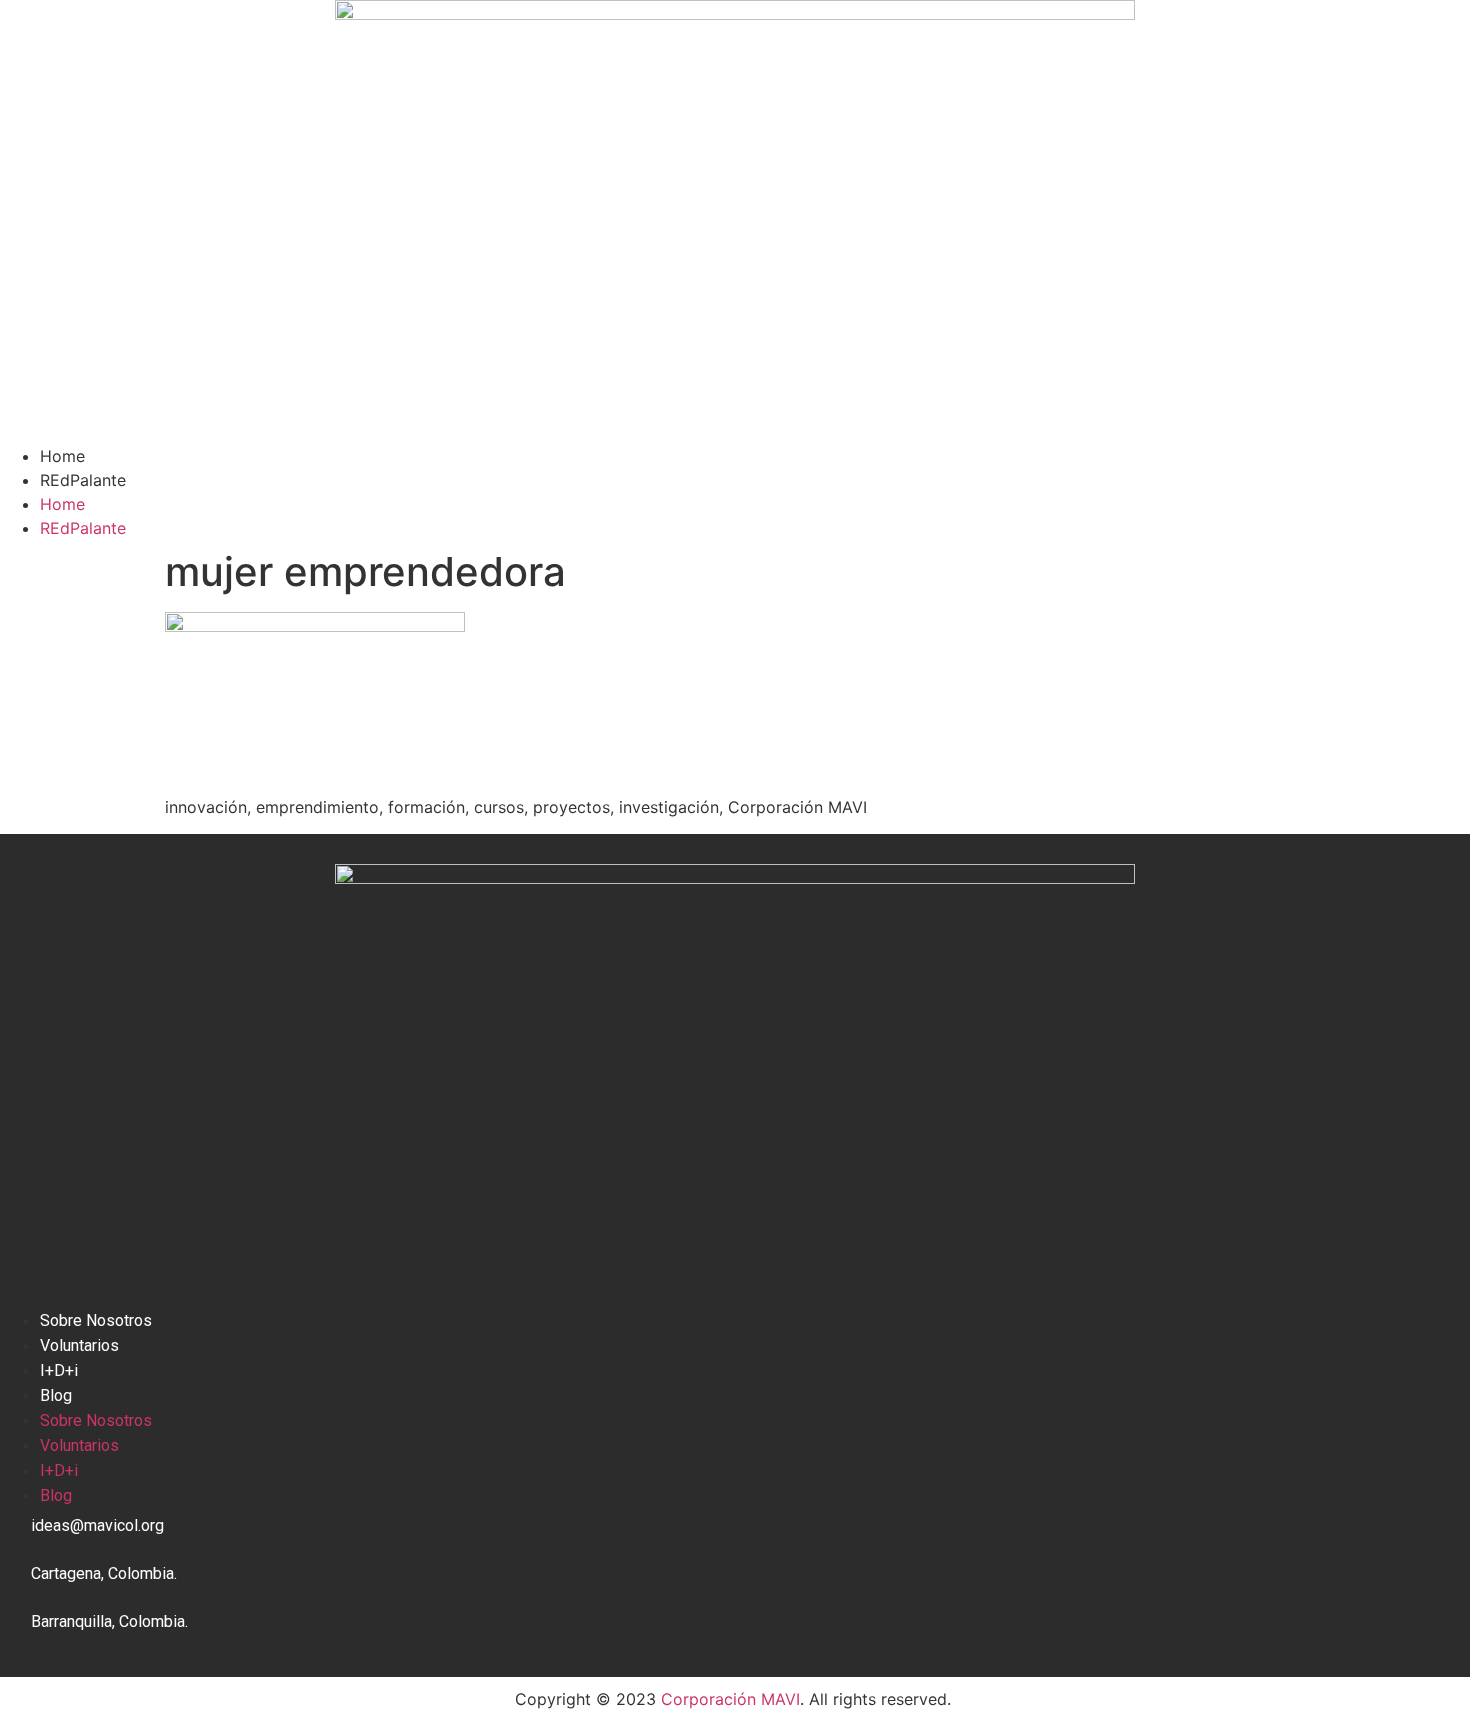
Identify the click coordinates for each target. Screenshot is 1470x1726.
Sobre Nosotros (96, 1320)
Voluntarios (79, 1345)
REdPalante (83, 480)
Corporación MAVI (730, 1699)
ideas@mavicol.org (97, 1525)
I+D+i (59, 1370)
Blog (56, 1395)
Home (62, 456)
